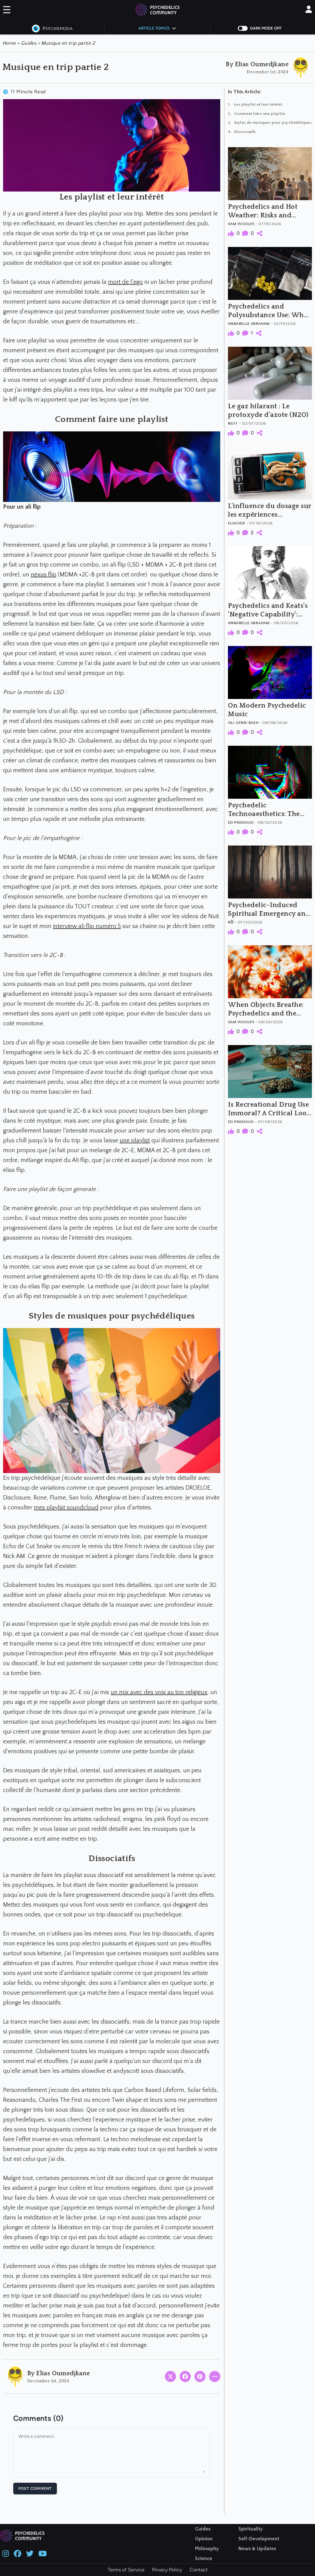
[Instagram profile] (6, 2553)
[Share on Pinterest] (200, 2376)
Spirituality (251, 2529)
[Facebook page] (18, 2553)
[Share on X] (170, 2376)
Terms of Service (126, 2570)
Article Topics (154, 28)
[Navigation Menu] (7, 11)
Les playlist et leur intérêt (258, 104)
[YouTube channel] (43, 2553)
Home (10, 43)
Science (204, 2558)
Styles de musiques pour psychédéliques (273, 123)
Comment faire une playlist (259, 114)
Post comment (35, 2489)
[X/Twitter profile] (30, 2553)
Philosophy (207, 2549)
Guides (29, 43)
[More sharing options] (215, 2376)
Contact (199, 2570)
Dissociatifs (245, 132)
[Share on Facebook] (185, 2376)
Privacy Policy (167, 2570)
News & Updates (257, 2549)
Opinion (204, 2539)
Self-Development (259, 2539)
